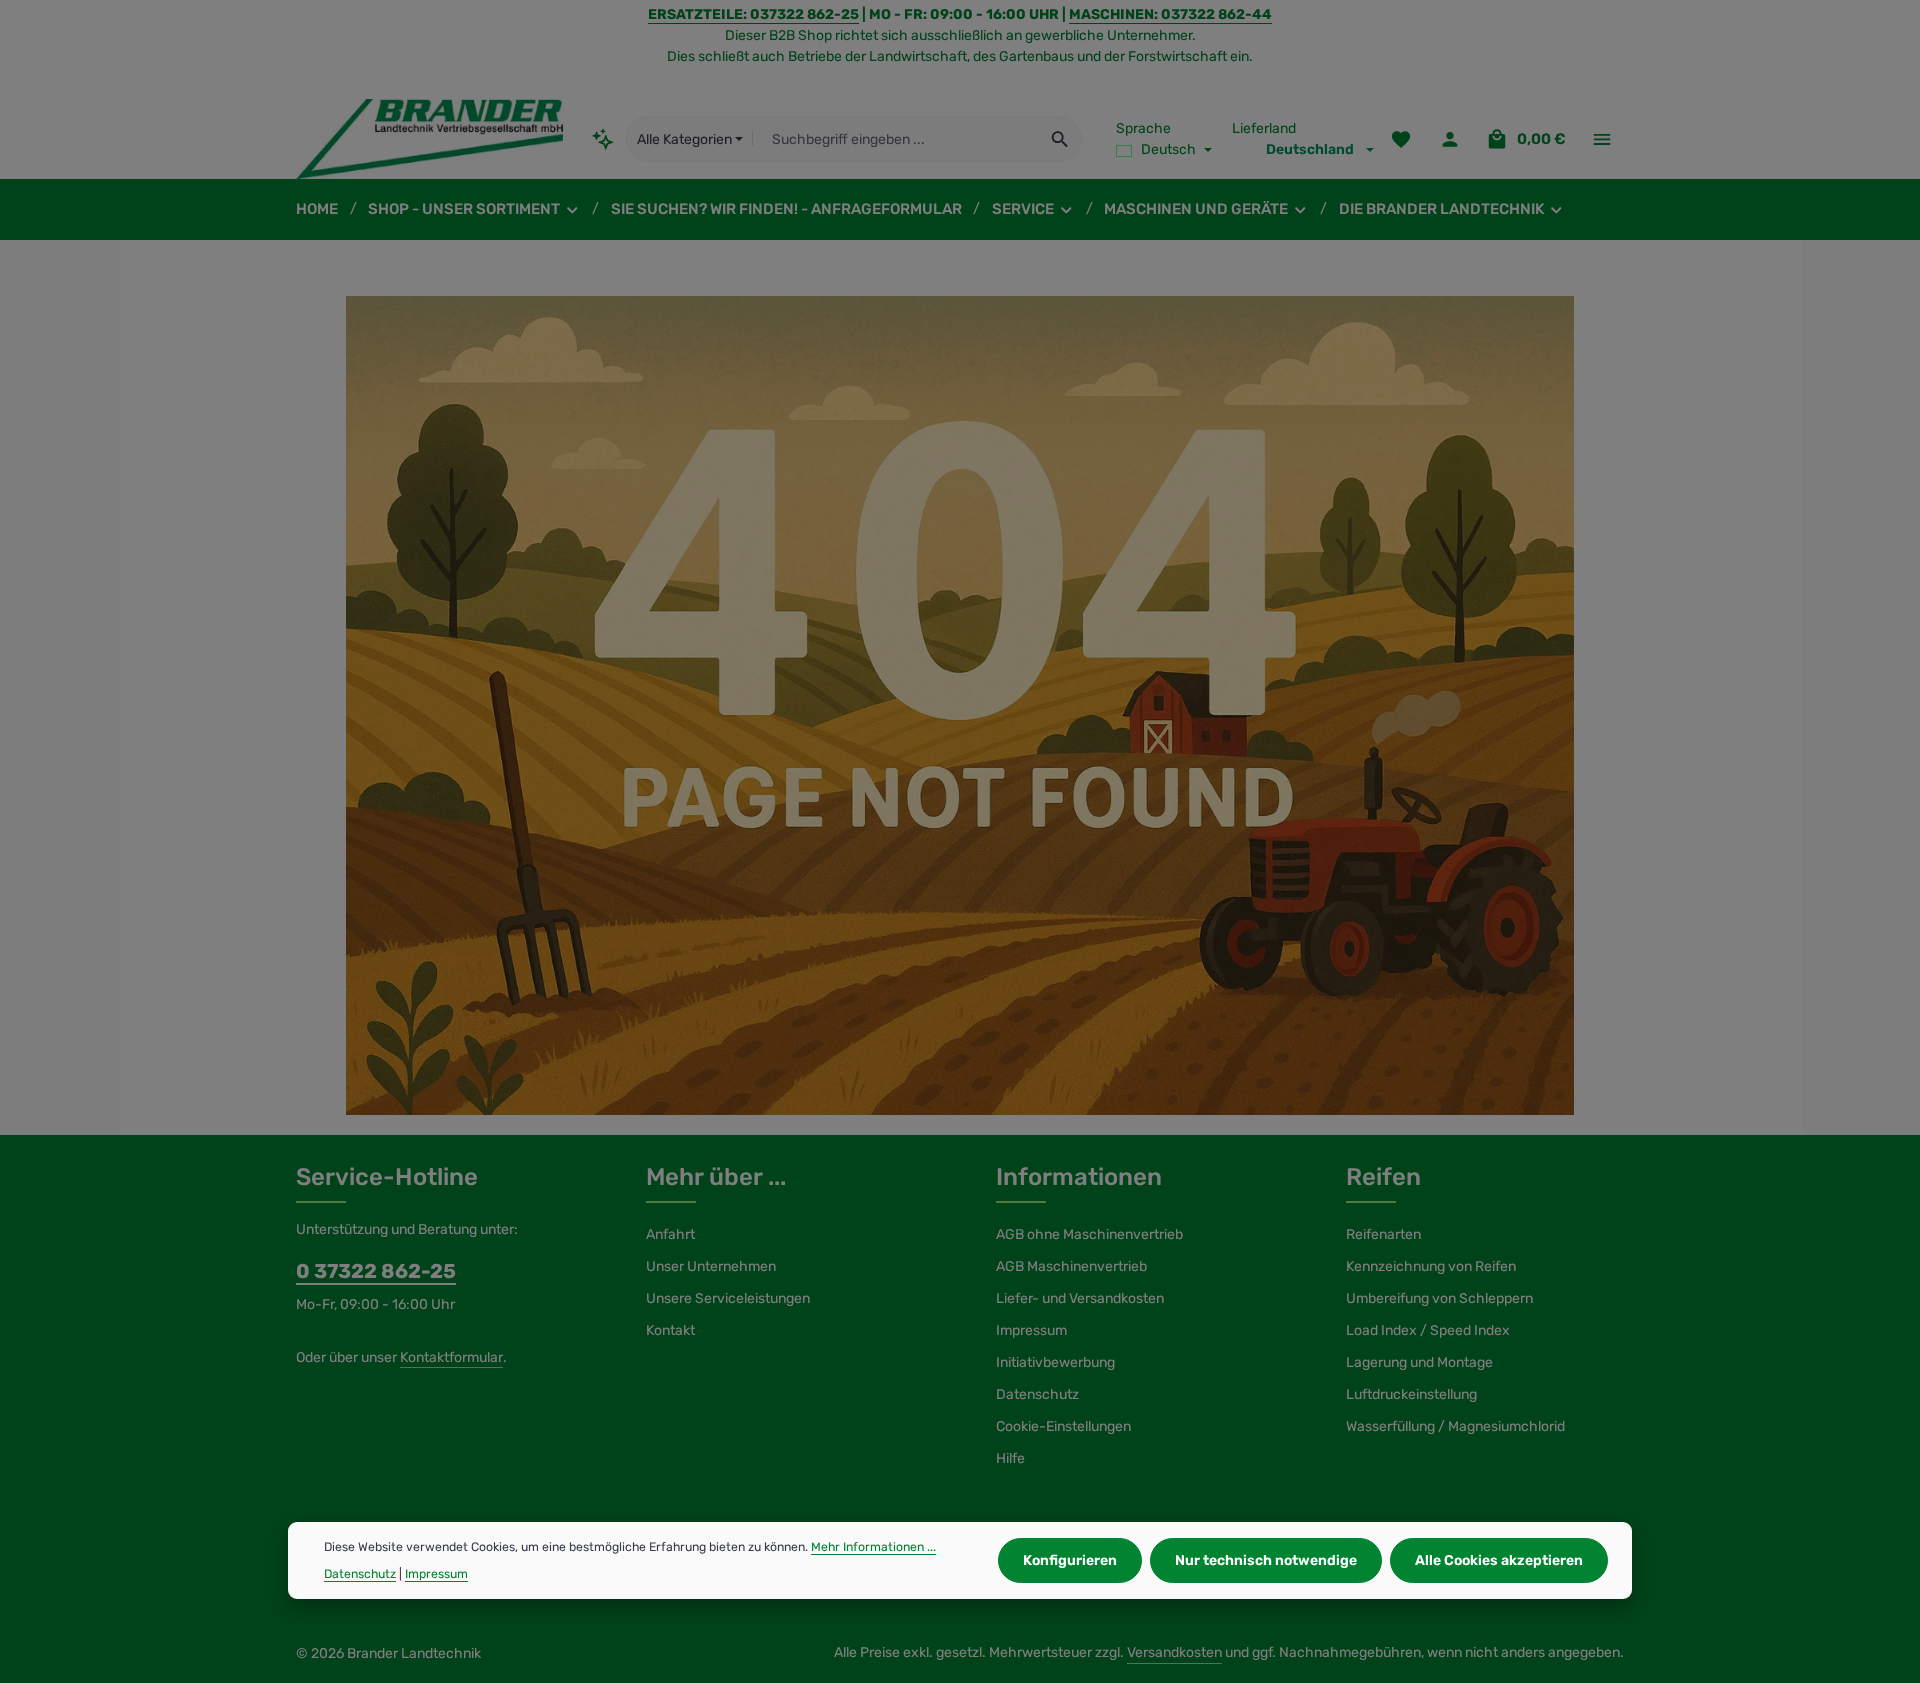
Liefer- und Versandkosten (1080, 1298)
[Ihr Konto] (1449, 139)
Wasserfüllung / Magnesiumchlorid (1455, 1426)
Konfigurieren (1070, 1560)
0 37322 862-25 (376, 1271)
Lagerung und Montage (1419, 1362)
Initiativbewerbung (1055, 1362)
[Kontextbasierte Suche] (603, 138)
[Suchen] (1060, 139)
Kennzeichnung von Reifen (1431, 1266)
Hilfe (1010, 1458)
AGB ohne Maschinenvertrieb (1089, 1234)
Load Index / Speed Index (1428, 1330)
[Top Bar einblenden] (1601, 139)
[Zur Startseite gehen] (429, 139)
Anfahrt (670, 1234)
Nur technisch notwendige (1266, 1560)
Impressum (1031, 1330)
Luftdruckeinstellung (1411, 1394)
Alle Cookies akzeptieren (1499, 1560)
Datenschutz (1037, 1394)
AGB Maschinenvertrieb (1071, 1266)
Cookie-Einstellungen (1063, 1426)
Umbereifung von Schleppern (1439, 1298)
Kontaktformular (451, 1357)
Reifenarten (1383, 1234)
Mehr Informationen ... (873, 1547)
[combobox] (896, 139)
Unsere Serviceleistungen (728, 1298)
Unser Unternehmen (711, 1266)
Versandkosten (1174, 1652)
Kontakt (670, 1330)
